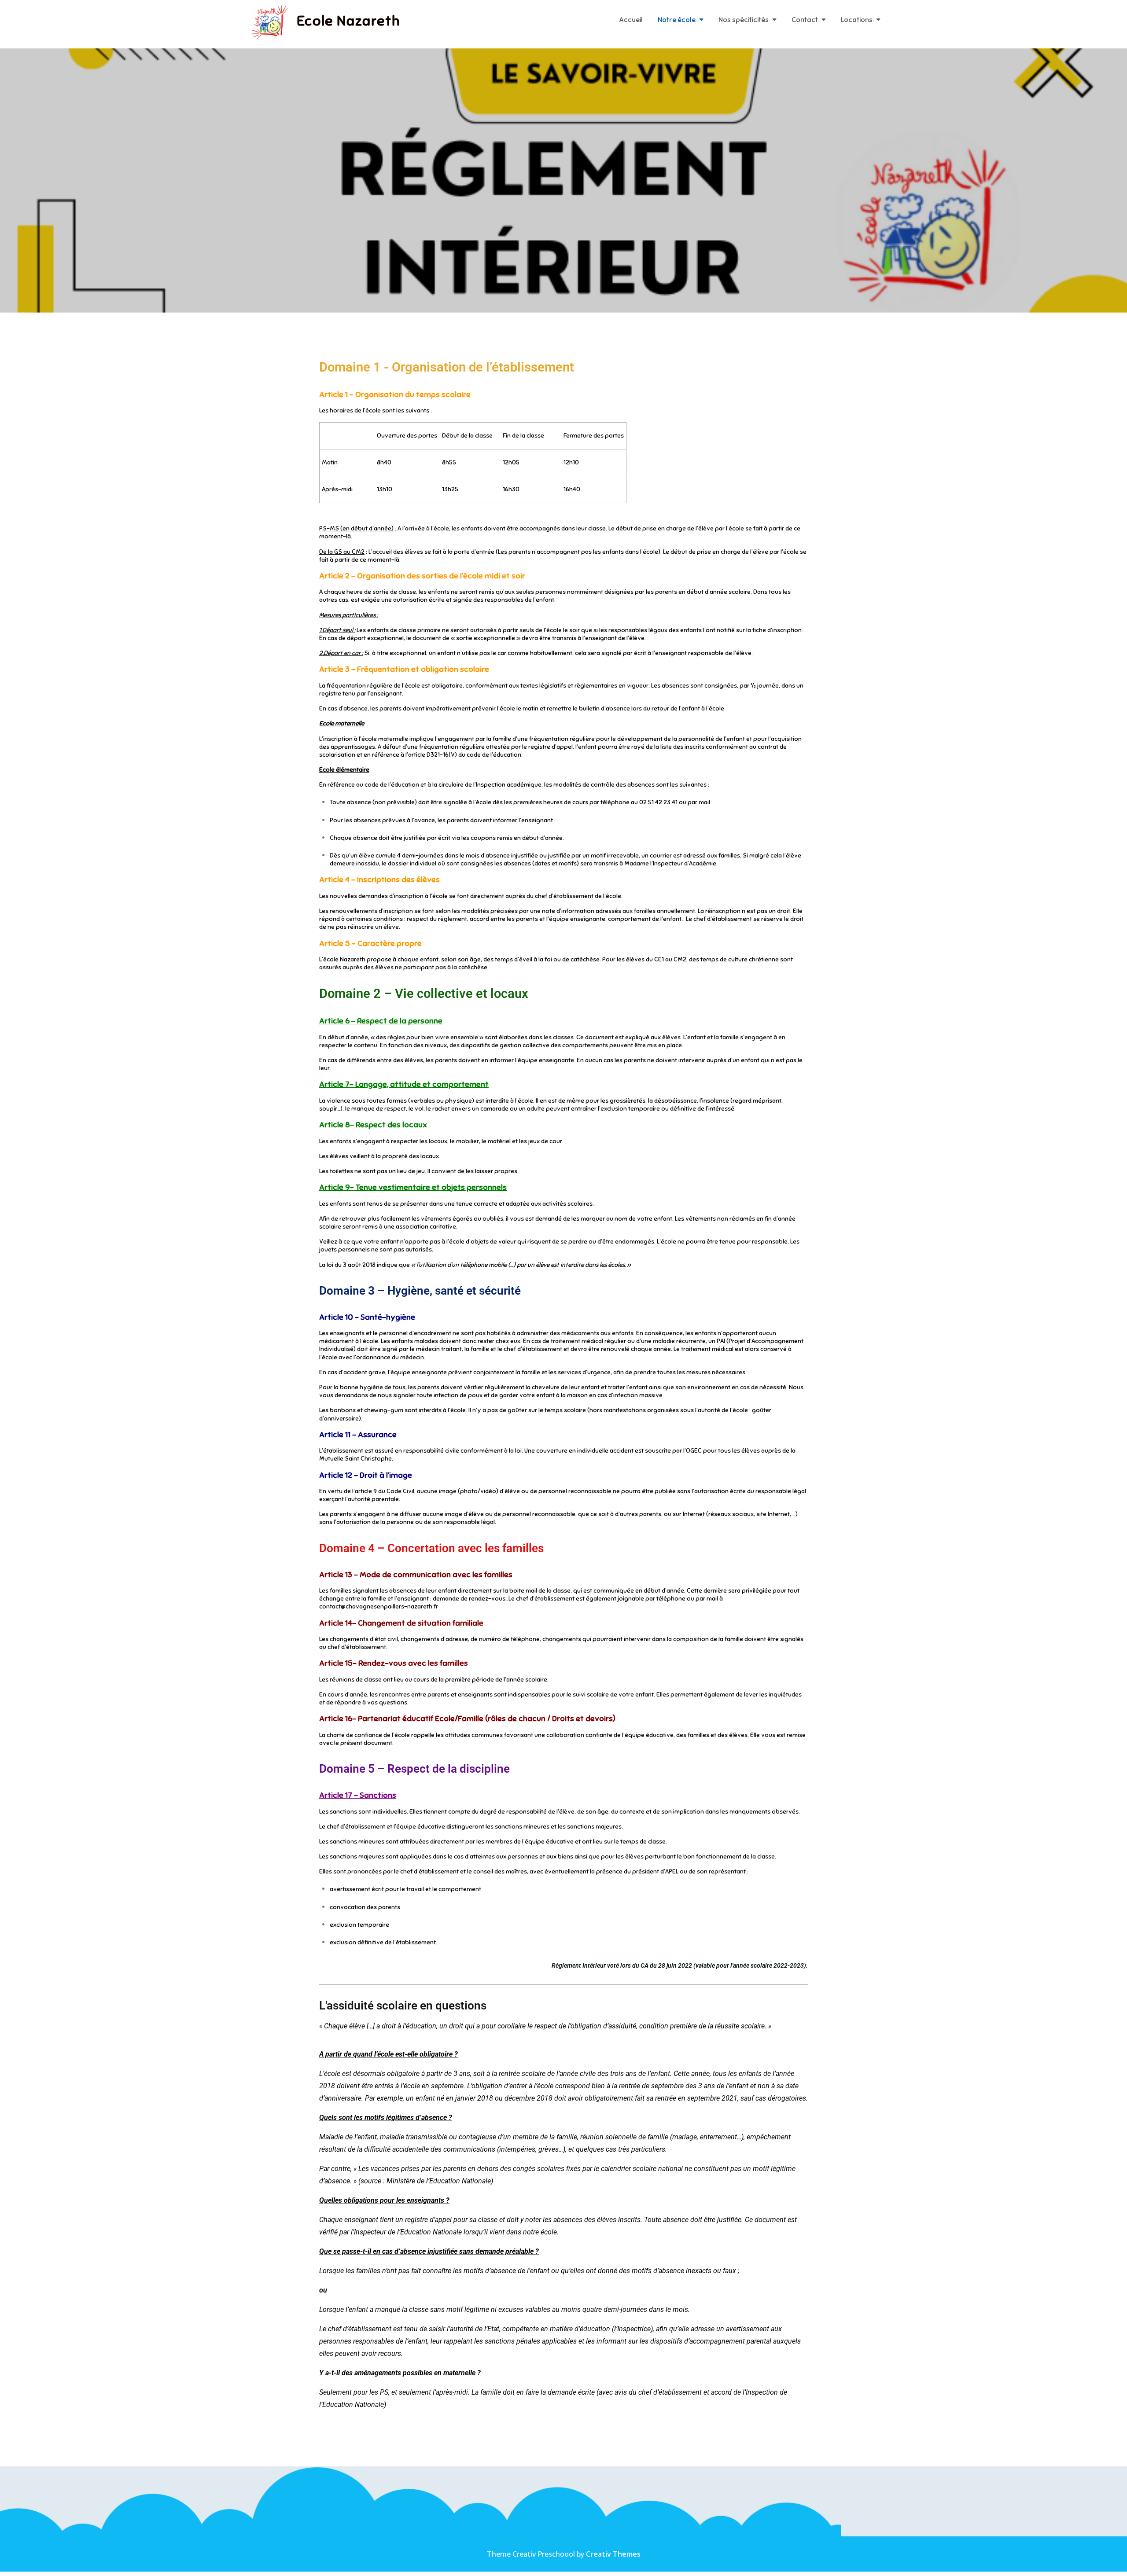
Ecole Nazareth (348, 21)
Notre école (677, 20)
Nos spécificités (744, 20)
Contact (805, 20)
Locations (857, 20)
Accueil (631, 20)
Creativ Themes (613, 2554)
